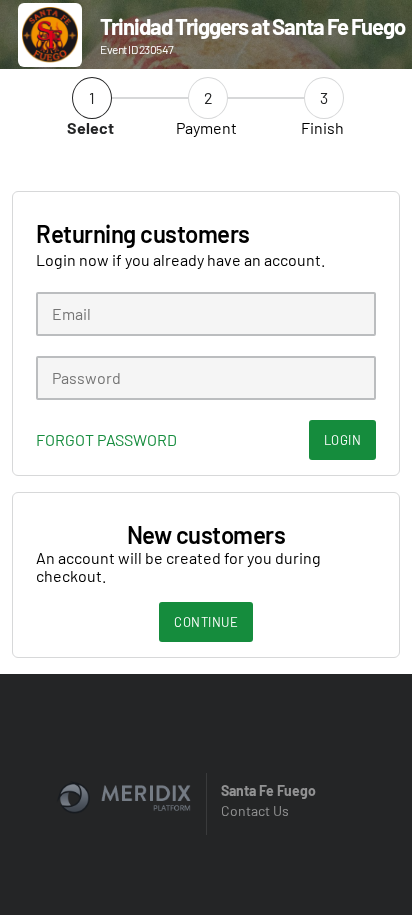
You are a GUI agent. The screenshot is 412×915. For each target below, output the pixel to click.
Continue (206, 622)
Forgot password (106, 440)
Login (343, 440)
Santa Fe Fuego (268, 790)
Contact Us (255, 810)
